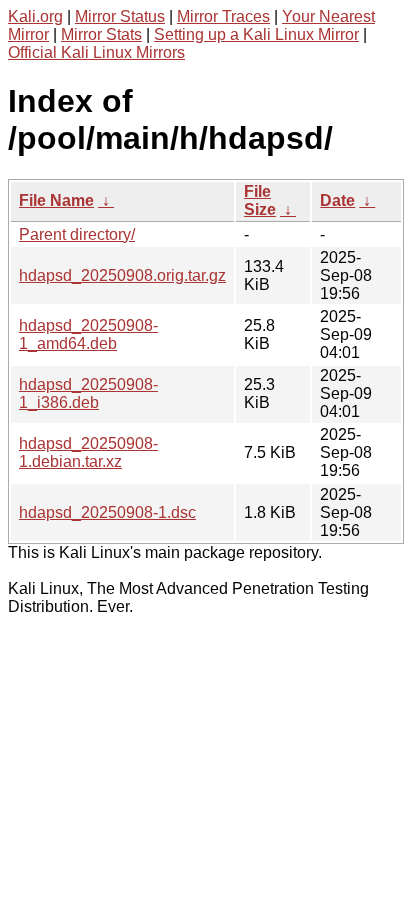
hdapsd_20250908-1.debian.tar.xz (88, 452)
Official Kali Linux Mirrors (96, 52)
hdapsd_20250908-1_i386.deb (88, 393)
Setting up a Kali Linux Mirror (256, 34)
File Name (56, 200)
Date (337, 200)
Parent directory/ (77, 234)
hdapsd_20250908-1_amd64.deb (88, 334)
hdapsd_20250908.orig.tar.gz (122, 275)
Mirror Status (120, 16)
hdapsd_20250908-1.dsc (107, 512)
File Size (260, 200)
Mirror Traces (223, 16)
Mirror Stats (101, 34)
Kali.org (35, 16)
